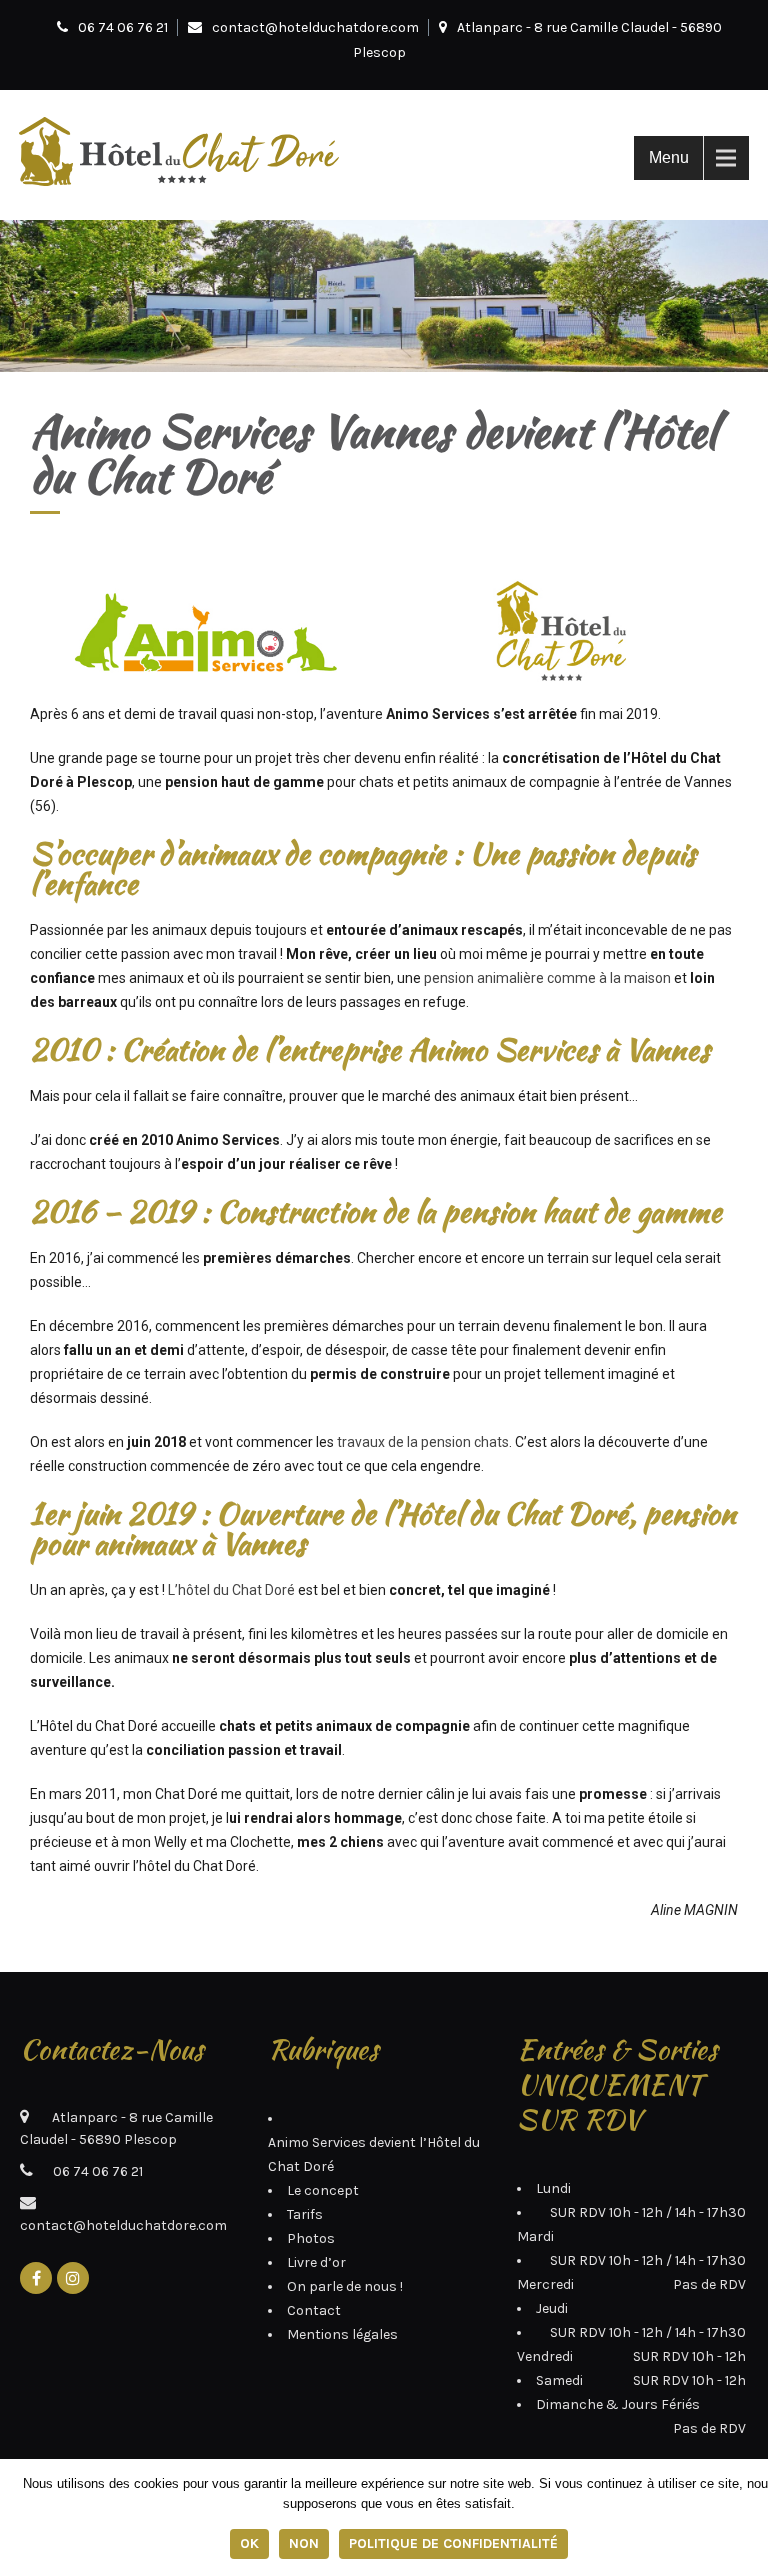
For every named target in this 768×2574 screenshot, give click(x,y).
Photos (311, 2238)
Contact (314, 2310)
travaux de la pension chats (423, 1442)
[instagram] (73, 2278)
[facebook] (36, 2278)
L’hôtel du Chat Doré (233, 1590)
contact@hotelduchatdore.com (315, 27)
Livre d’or (316, 2262)
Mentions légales (342, 2334)
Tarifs (305, 2214)
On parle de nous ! (345, 2286)
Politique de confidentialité (453, 2543)
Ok (249, 2543)
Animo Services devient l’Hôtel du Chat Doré (374, 2154)
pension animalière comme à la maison (547, 978)
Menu (669, 157)
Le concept (323, 2190)
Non (304, 2543)
